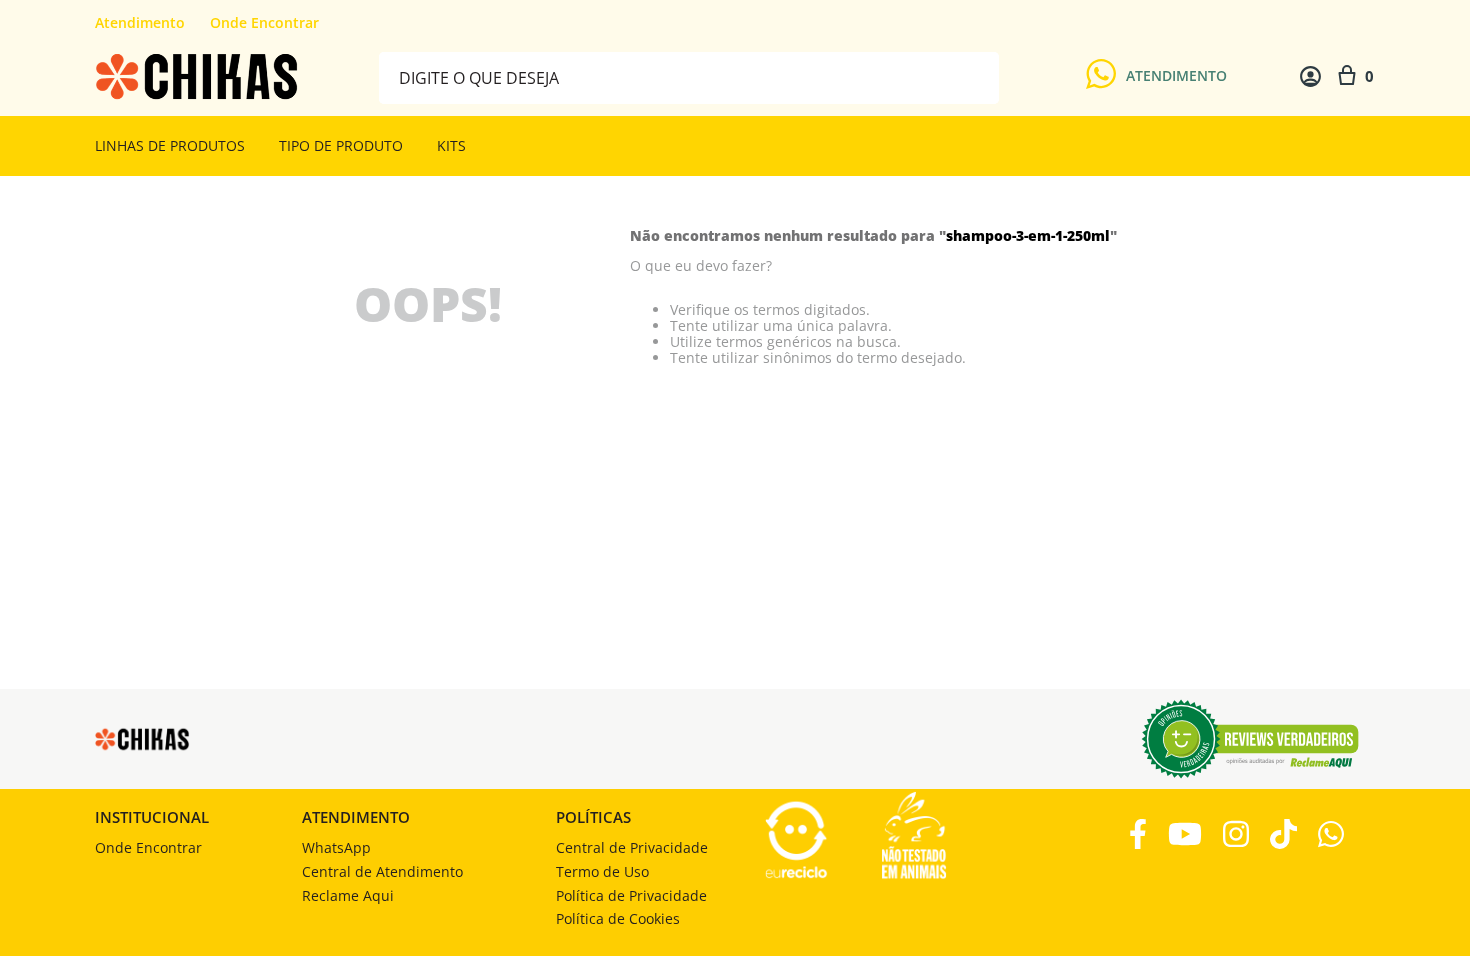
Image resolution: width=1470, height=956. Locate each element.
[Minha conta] (1310, 76)
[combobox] (689, 76)
